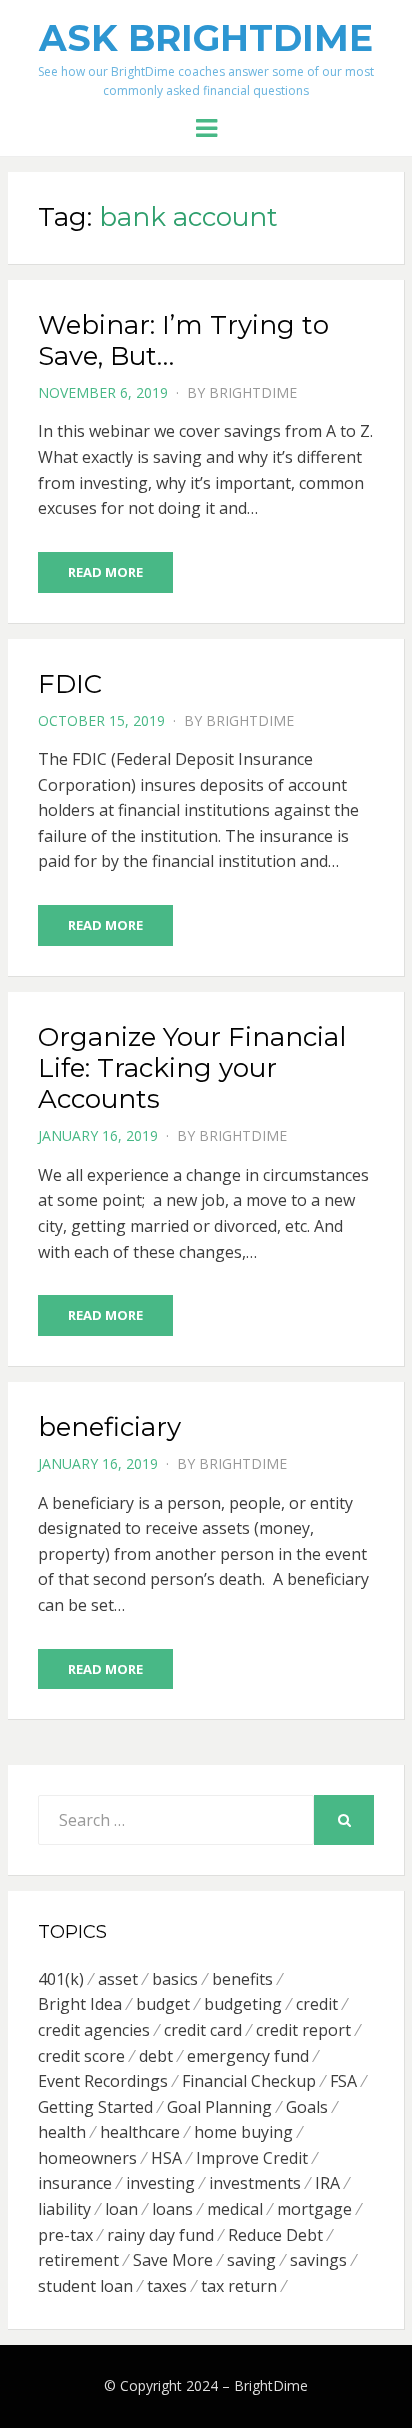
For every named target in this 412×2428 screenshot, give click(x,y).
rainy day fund (160, 2235)
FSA (343, 2081)
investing (160, 2183)
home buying (243, 2132)
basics (175, 1979)
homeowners (87, 2158)
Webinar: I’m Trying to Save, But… (183, 340)
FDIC (70, 684)
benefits (242, 1979)
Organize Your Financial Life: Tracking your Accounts (192, 1068)
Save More (173, 2260)
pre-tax (65, 2235)
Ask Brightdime (206, 38)
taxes (167, 2286)
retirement (78, 2260)
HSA (166, 2158)
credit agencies (94, 2030)
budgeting (243, 2004)
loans (172, 2209)
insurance (75, 2183)
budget (163, 2004)
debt (156, 2056)
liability (64, 2209)
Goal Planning (219, 2107)
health (62, 2132)
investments (255, 2183)
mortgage (314, 2209)
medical (235, 2209)
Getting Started (95, 2107)
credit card (203, 2030)
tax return (239, 2286)
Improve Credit (252, 2158)
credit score (81, 2056)
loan (121, 2209)
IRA (327, 2183)
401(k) (61, 1979)
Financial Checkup (249, 2081)
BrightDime (253, 392)
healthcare (140, 2132)
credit (317, 2004)
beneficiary (109, 1427)
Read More (105, 572)
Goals (307, 2107)
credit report (303, 2030)
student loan (85, 2286)
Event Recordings (103, 2081)
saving (251, 2260)
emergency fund (248, 2056)
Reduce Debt (275, 2235)
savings (318, 2260)
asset (118, 1979)
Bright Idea (80, 2004)
